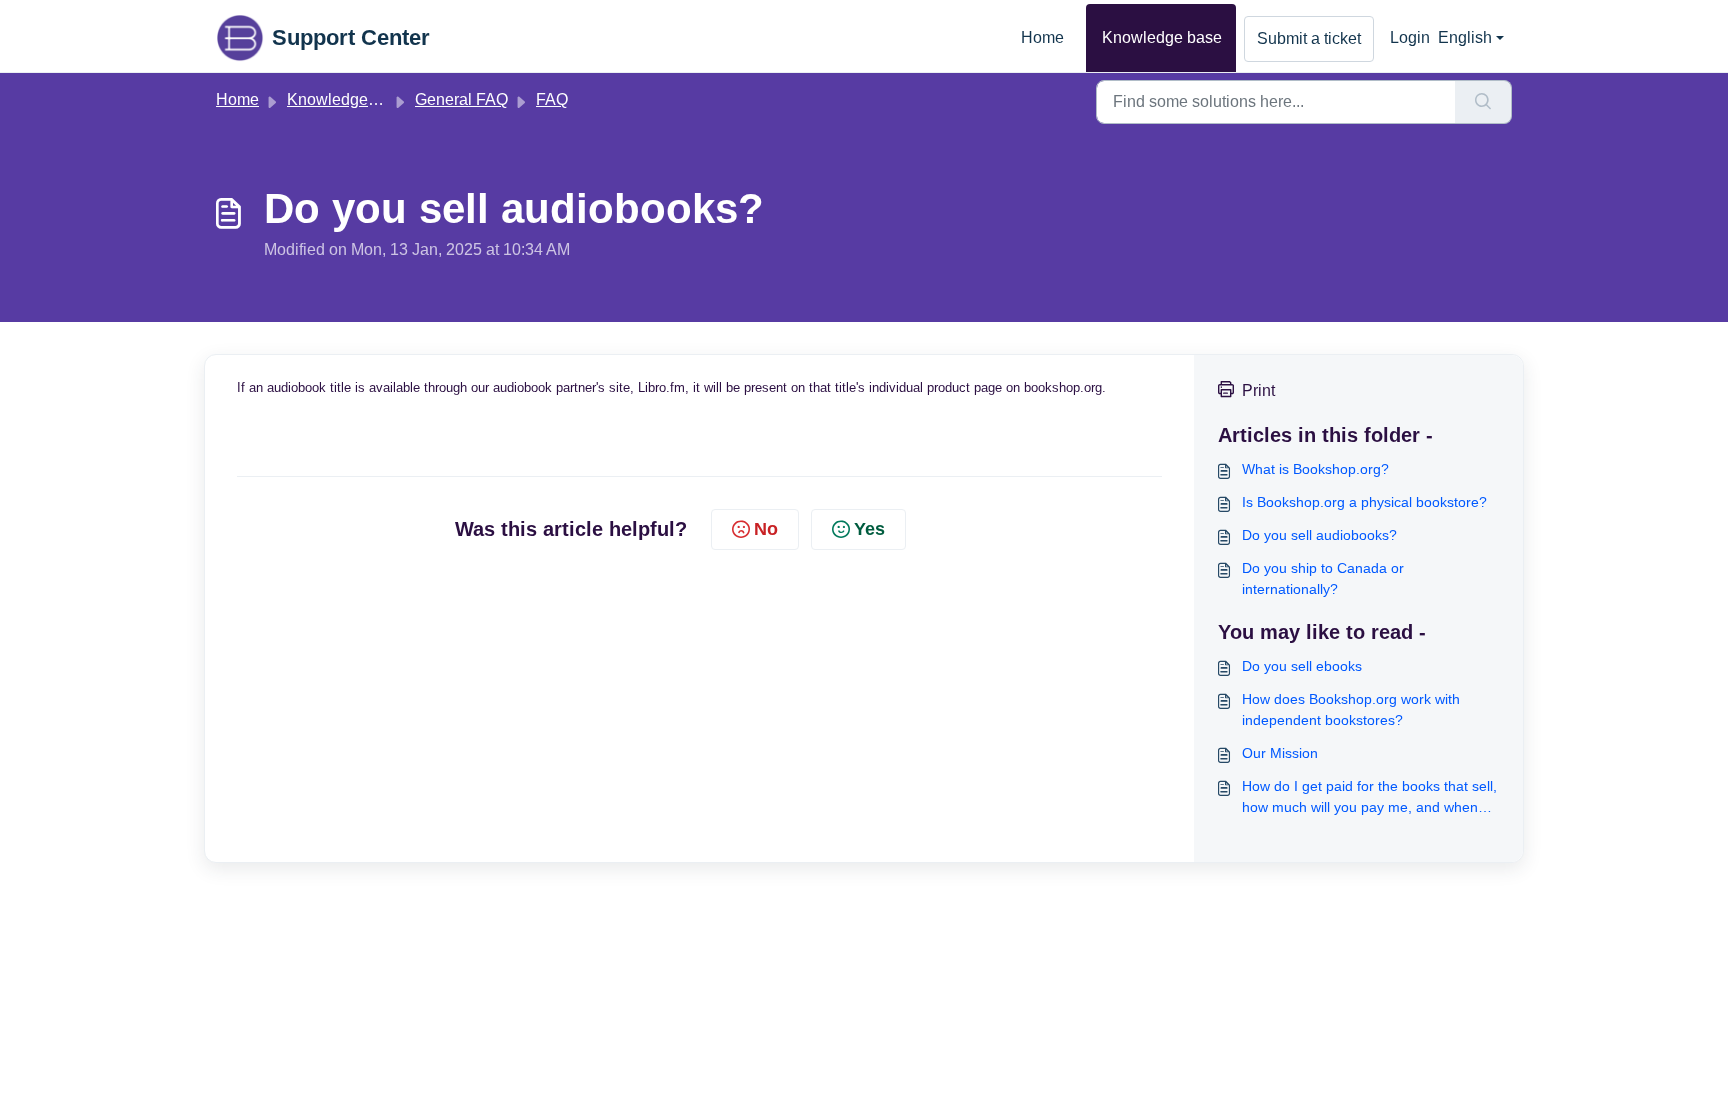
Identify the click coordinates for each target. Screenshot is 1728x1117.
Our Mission (1280, 753)
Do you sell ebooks (1302, 666)
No (766, 529)
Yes (869, 529)
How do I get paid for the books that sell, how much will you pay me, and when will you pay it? (1369, 798)
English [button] (1465, 37)
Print (1258, 390)
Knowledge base (1162, 37)
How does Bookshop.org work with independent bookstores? (1351, 709)
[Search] (1483, 102)
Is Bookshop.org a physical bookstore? (1364, 502)
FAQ (552, 99)
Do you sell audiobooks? (1319, 535)
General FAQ (461, 99)
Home (1042, 37)
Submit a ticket (1309, 38)
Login (1410, 37)
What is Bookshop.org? (1315, 469)
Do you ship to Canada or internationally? (1323, 578)
